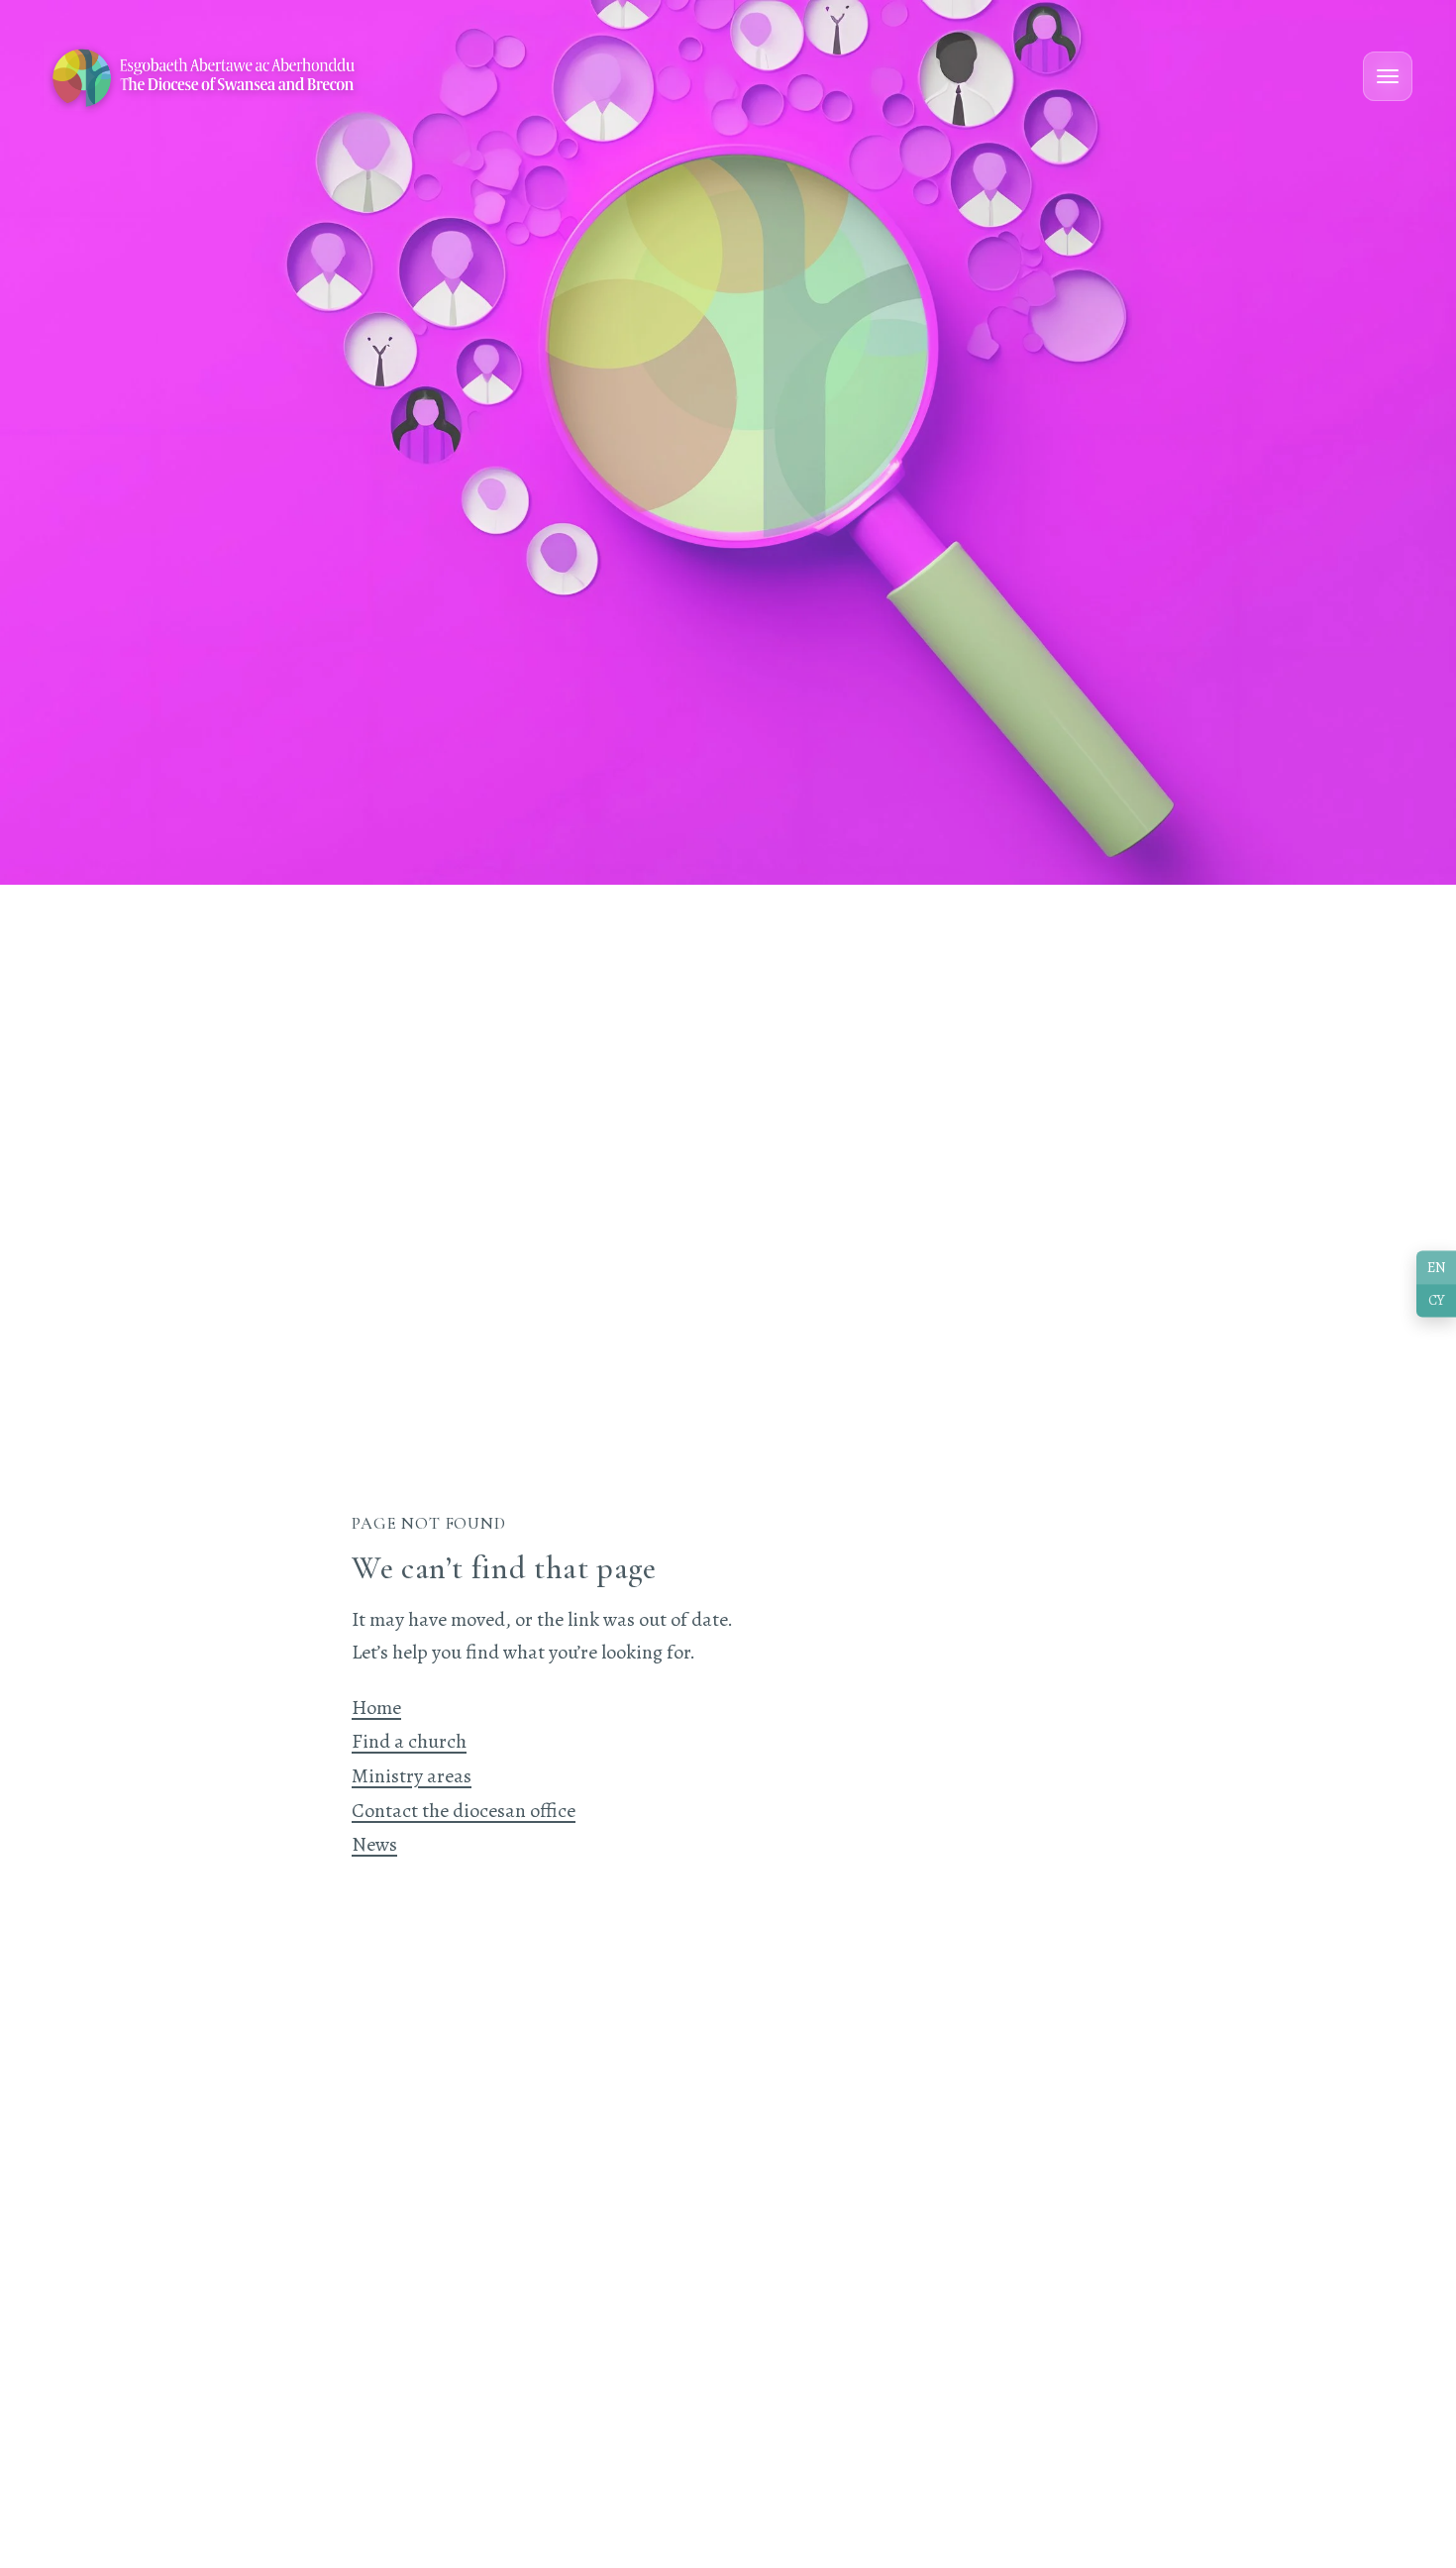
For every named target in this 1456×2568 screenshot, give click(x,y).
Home (376, 1708)
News (374, 1844)
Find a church (409, 1741)
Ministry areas (412, 1776)
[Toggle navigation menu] (1388, 76)
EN (1437, 1267)
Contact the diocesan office (464, 1811)
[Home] (205, 76)
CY (1436, 1301)
